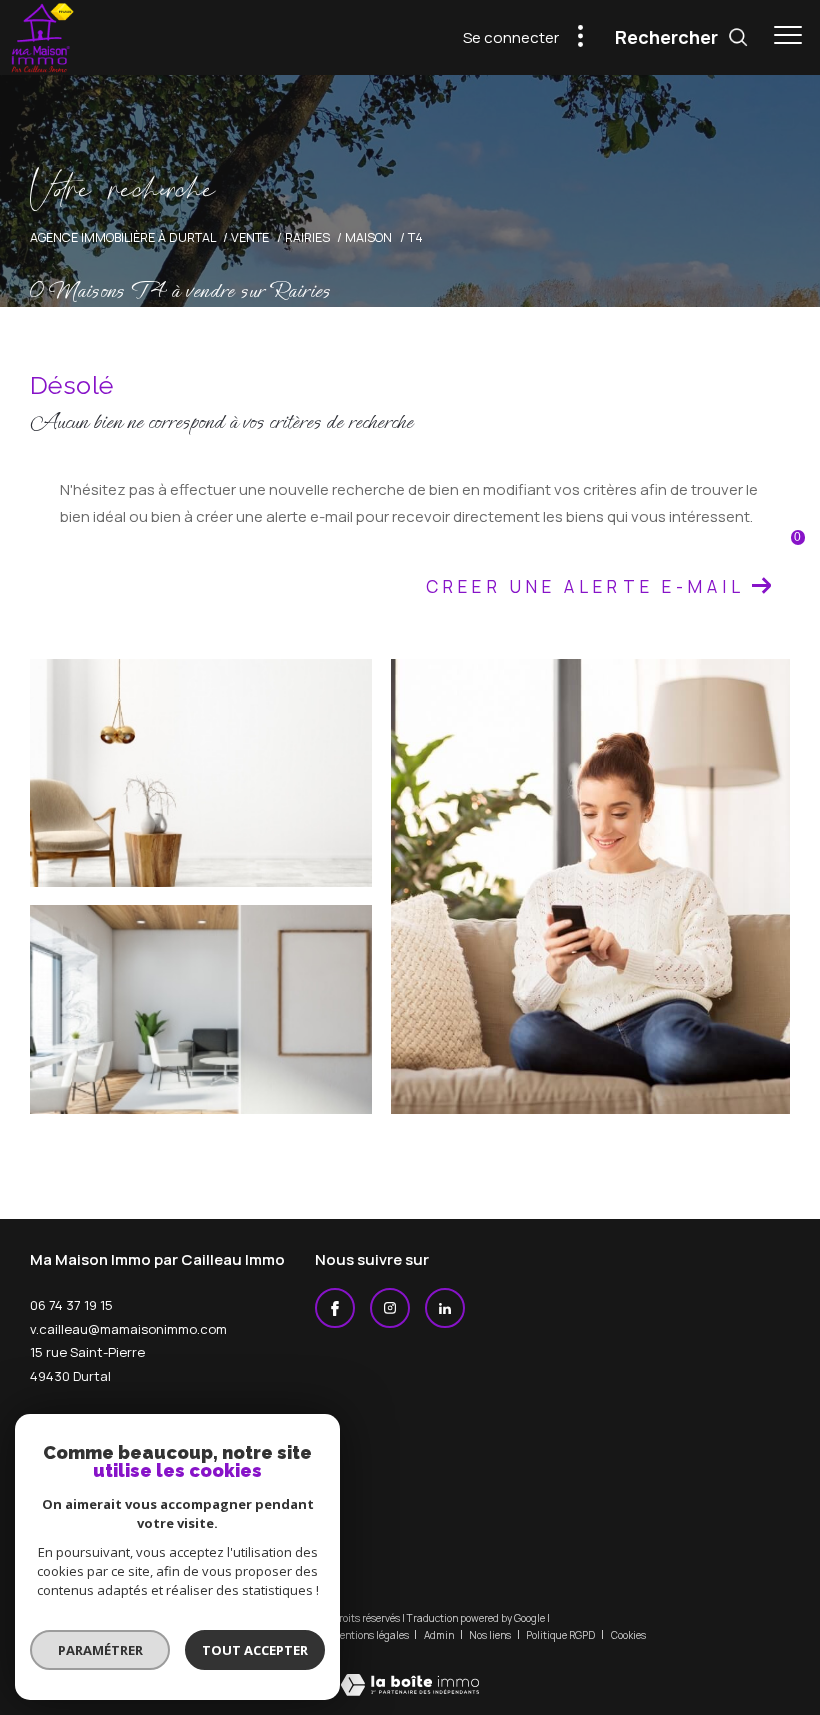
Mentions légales (371, 1635)
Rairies (307, 237)
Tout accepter (255, 1650)
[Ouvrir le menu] (788, 35)
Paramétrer (100, 1650)
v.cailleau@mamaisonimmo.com (128, 1329)
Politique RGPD (560, 1635)
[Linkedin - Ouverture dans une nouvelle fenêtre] (445, 1308)
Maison (368, 237)
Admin (440, 1635)
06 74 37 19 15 (71, 1305)
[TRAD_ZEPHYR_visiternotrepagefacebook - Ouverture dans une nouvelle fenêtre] (335, 1308)
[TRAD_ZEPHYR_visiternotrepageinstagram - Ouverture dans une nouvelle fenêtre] (390, 1308)
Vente (250, 237)
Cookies (628, 1636)
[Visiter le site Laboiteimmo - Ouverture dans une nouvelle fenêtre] (410, 1671)
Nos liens (491, 1635)
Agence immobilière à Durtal (123, 237)
